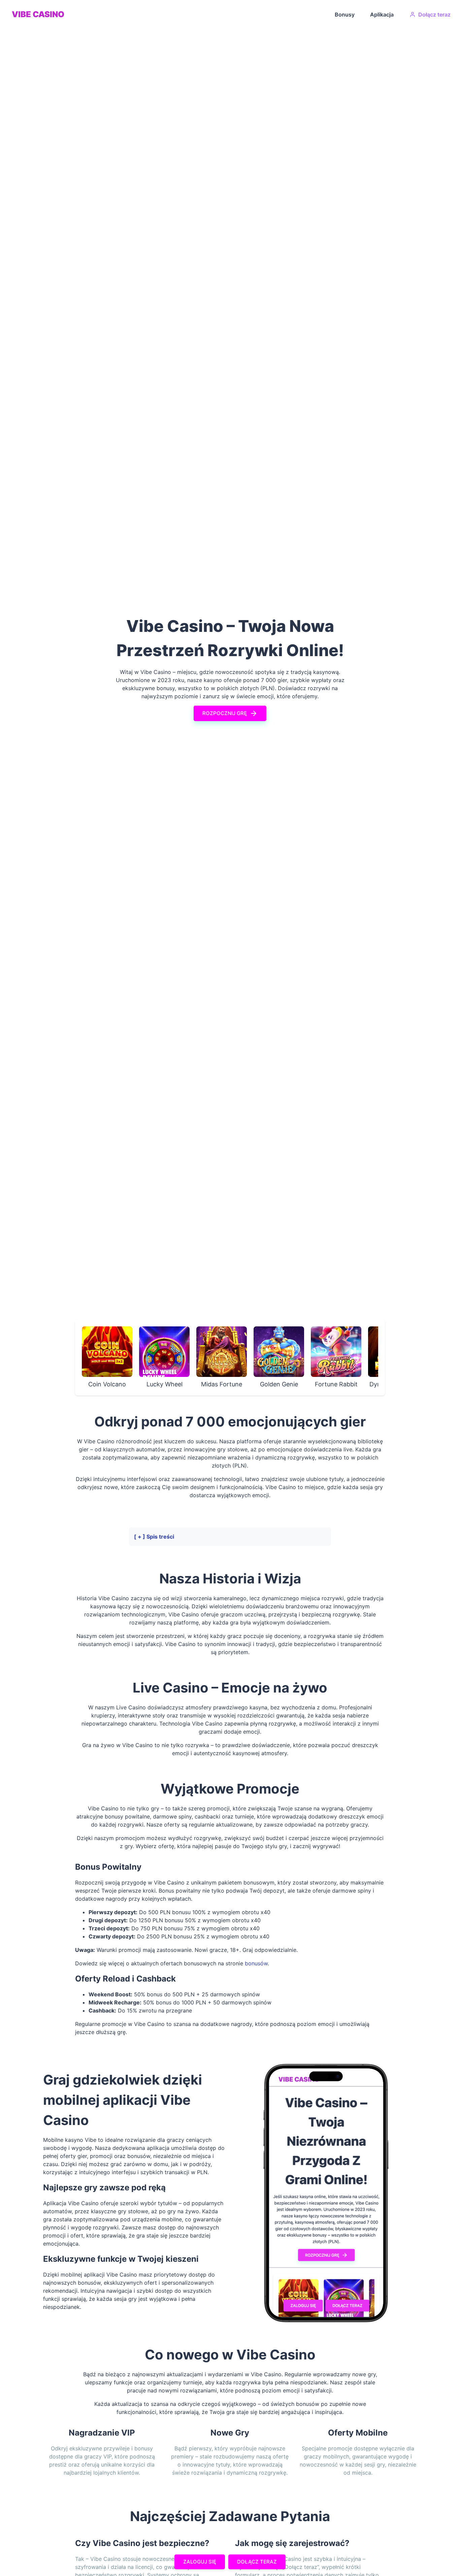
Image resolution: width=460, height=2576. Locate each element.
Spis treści (160, 1537)
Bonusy (345, 14)
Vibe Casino (38, 14)
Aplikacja (382, 14)
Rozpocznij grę (225, 713)
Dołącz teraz (434, 14)
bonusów (256, 1963)
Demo (119, 1352)
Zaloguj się (200, 2562)
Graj (94, 1352)
